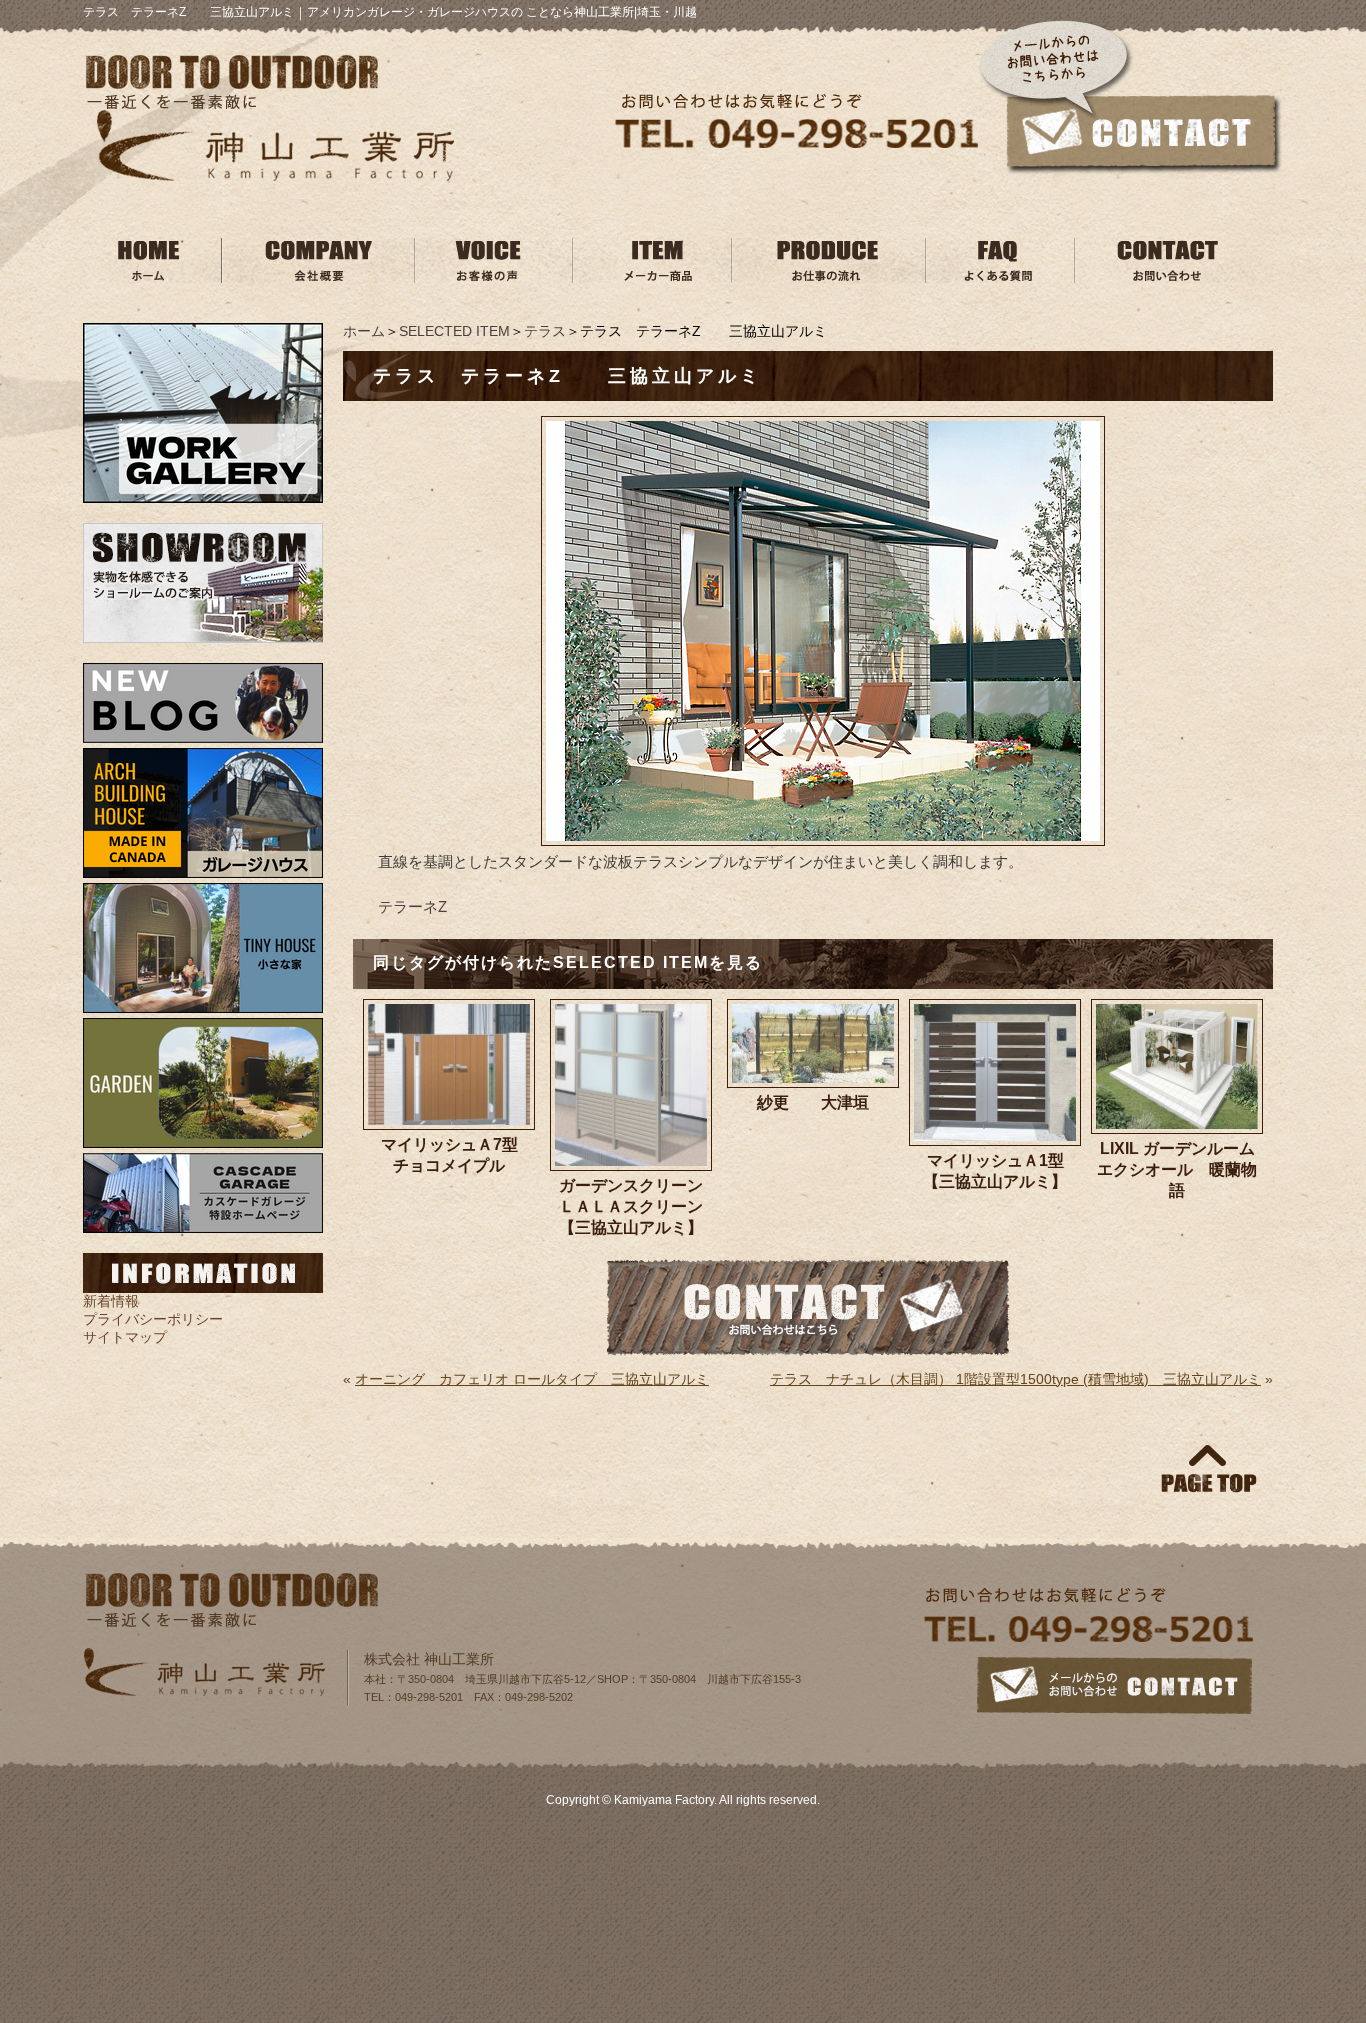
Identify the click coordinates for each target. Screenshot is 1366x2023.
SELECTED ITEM (454, 331)
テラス (545, 331)
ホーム (364, 331)
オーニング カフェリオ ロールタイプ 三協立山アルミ (532, 1379)
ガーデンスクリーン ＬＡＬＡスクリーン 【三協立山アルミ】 (638, 1206)
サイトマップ (125, 1337)
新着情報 (111, 1301)
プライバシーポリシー (153, 1319)
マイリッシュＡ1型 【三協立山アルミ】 (1002, 1171)
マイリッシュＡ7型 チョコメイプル (458, 1155)
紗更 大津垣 (813, 1102)
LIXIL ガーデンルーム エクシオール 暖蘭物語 (1180, 1169)
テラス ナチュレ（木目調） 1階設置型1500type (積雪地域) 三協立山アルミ (1015, 1379)
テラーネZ (412, 906)
